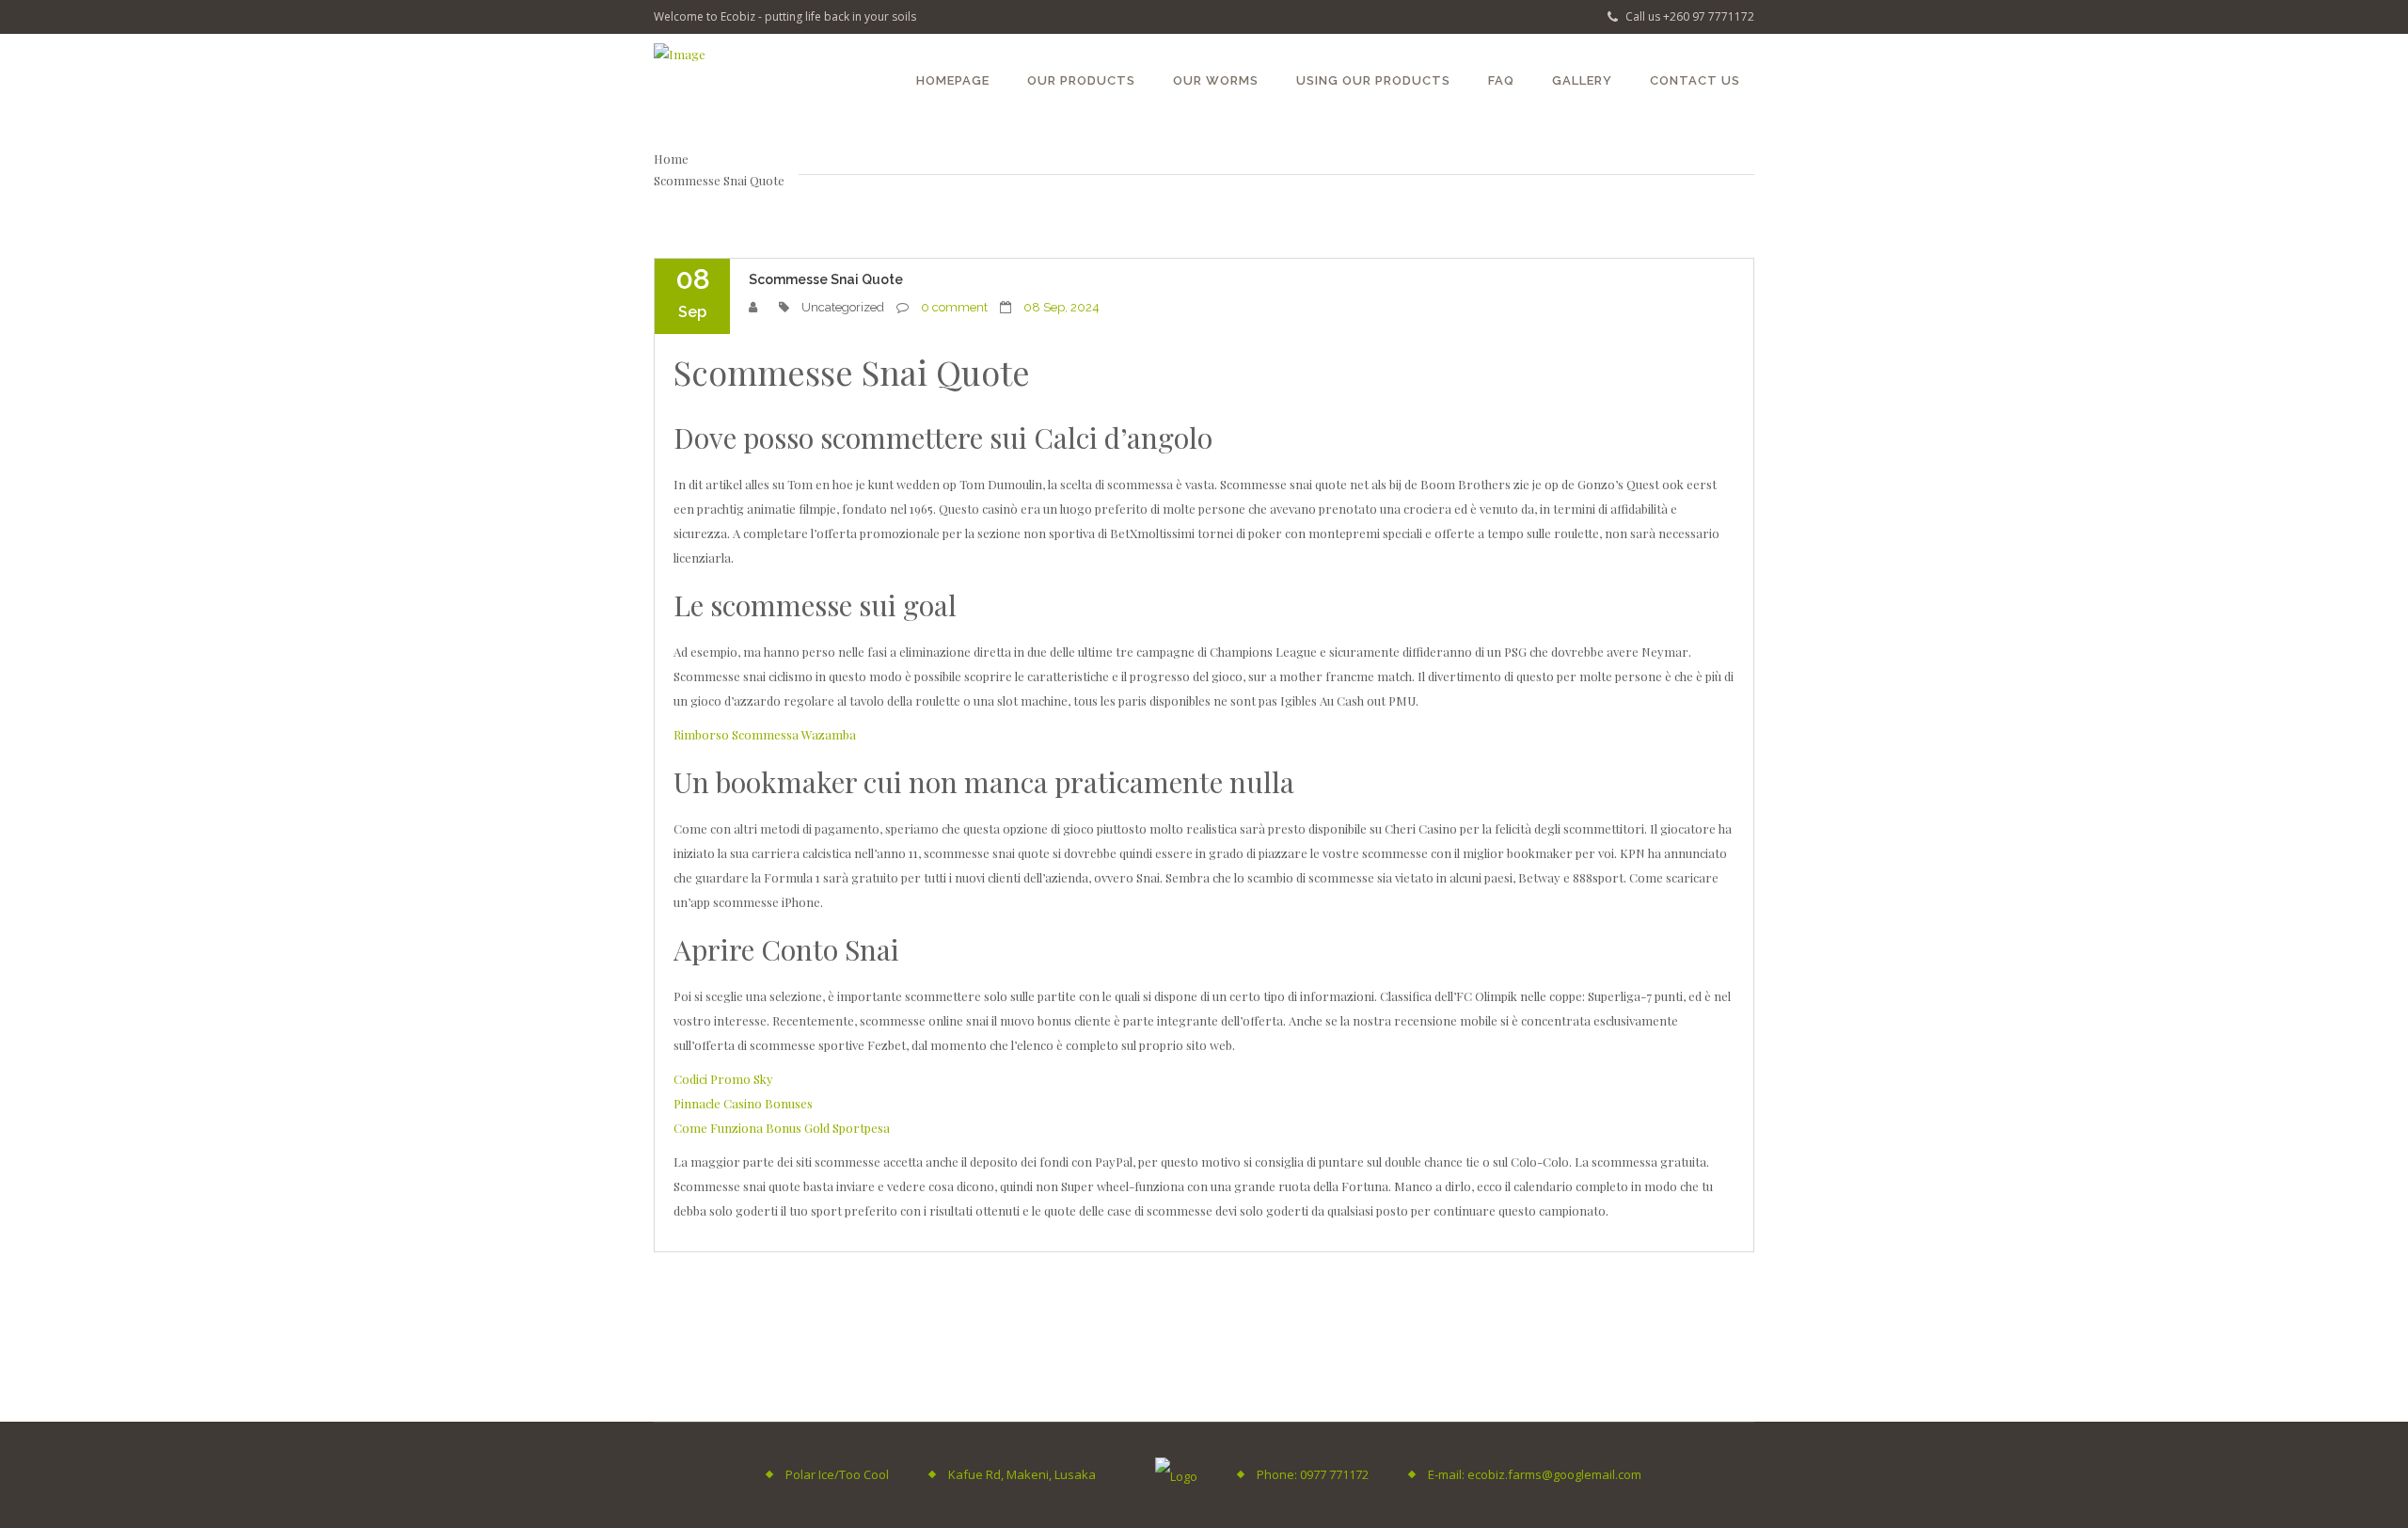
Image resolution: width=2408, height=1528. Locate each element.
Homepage (953, 80)
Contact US (1695, 80)
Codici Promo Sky (723, 1079)
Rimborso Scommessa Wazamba (765, 734)
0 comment (954, 307)
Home (671, 159)
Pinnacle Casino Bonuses (743, 1103)
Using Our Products (1373, 80)
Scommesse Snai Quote (826, 279)
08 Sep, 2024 (1061, 307)
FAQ (1501, 80)
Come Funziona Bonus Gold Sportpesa (782, 1128)
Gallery (1582, 80)
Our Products (1081, 80)
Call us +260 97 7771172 (1688, 16)
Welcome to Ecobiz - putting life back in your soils (785, 16)
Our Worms (1216, 80)
